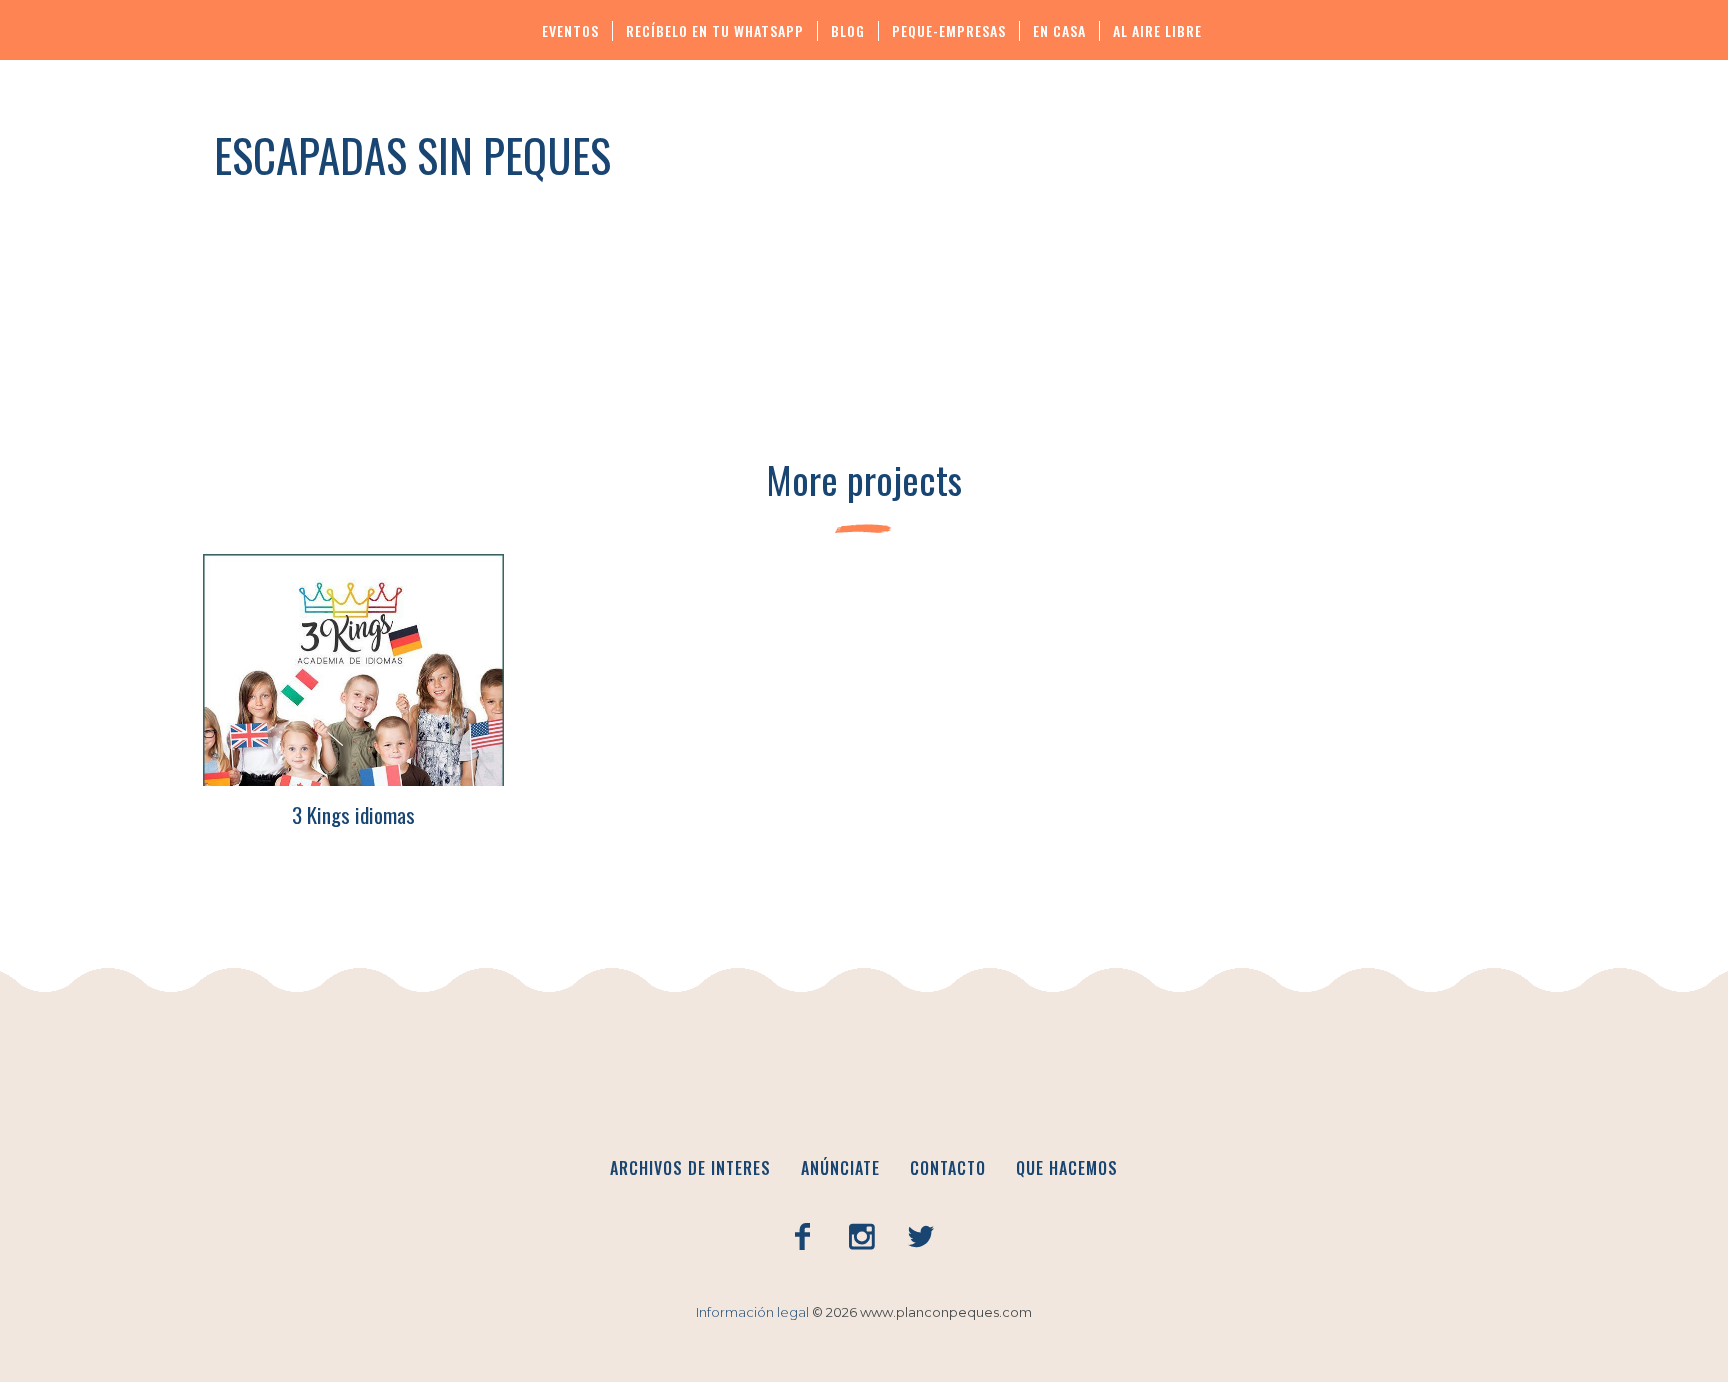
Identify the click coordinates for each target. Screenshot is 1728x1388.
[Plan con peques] (864, 1081)
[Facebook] (803, 1237)
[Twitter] (921, 1237)
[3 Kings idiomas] (353, 670)
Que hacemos (1067, 1168)
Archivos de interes (690, 1168)
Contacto (948, 1168)
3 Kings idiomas (353, 814)
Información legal (752, 1312)
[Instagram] (862, 1237)
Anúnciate (840, 1168)
